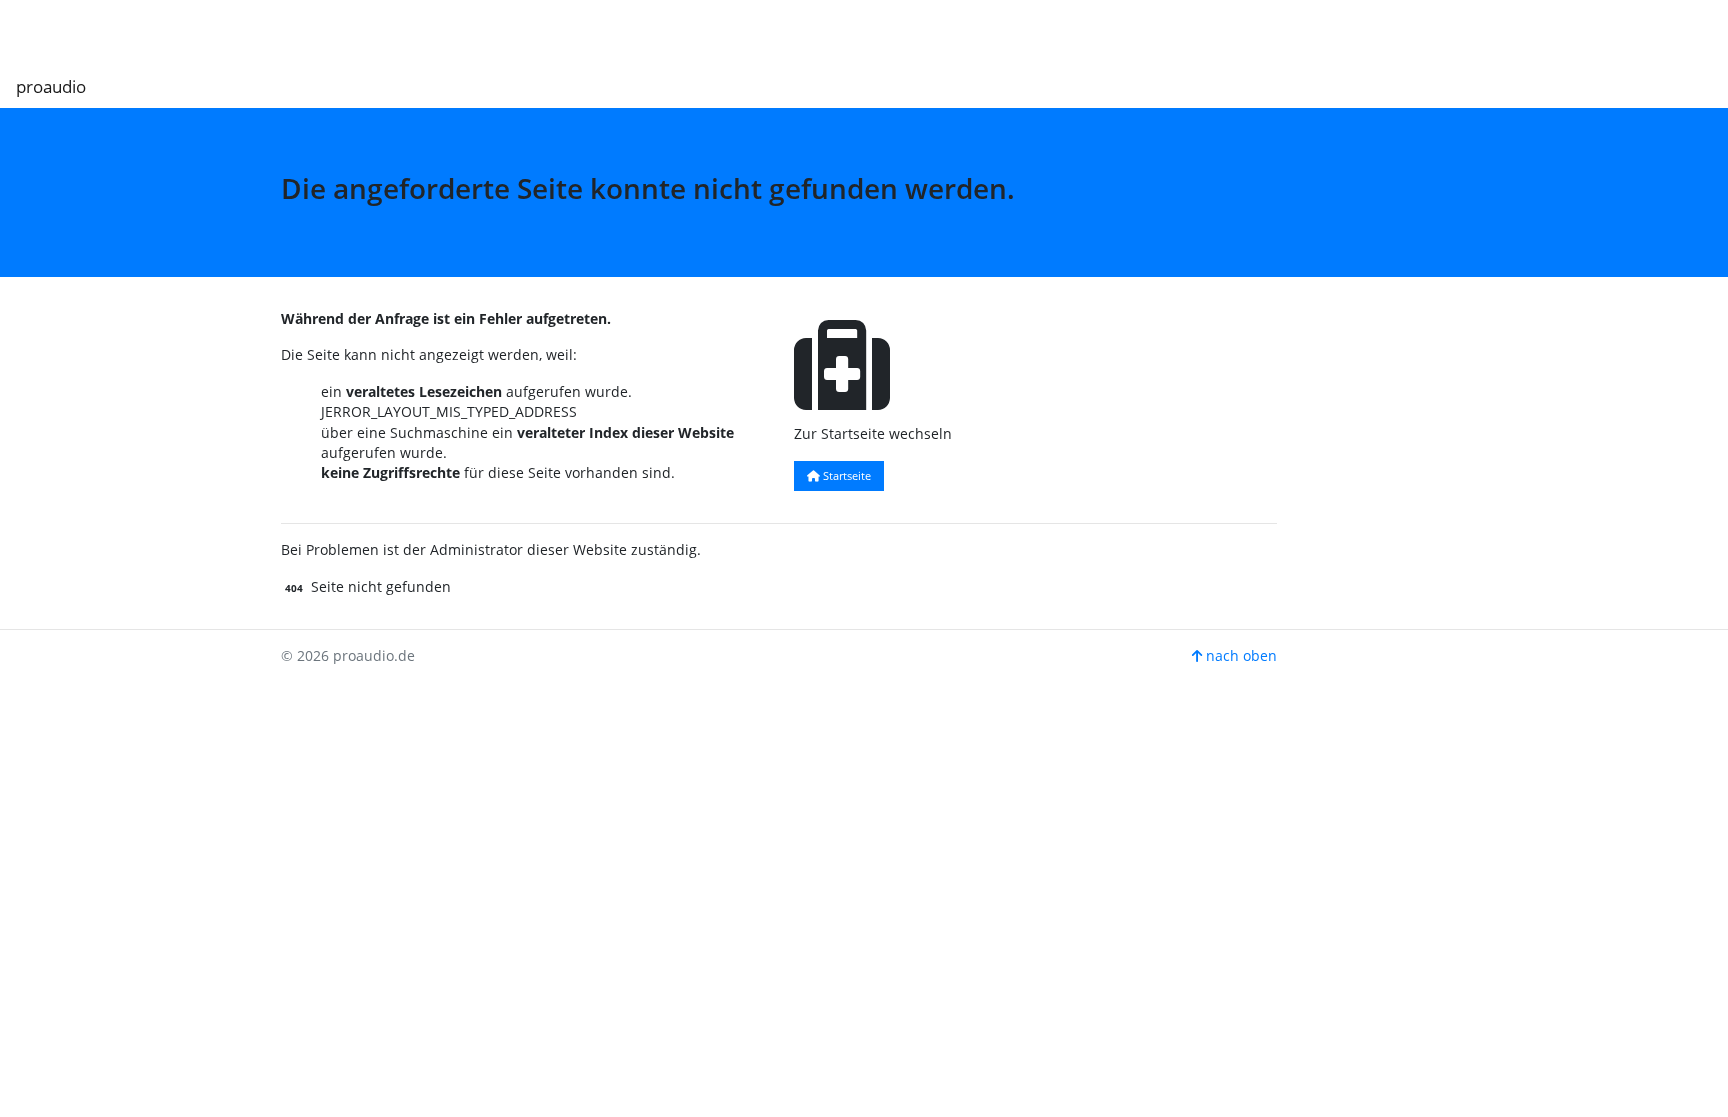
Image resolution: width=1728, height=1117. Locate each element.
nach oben (1239, 655)
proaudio (51, 86)
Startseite (845, 475)
